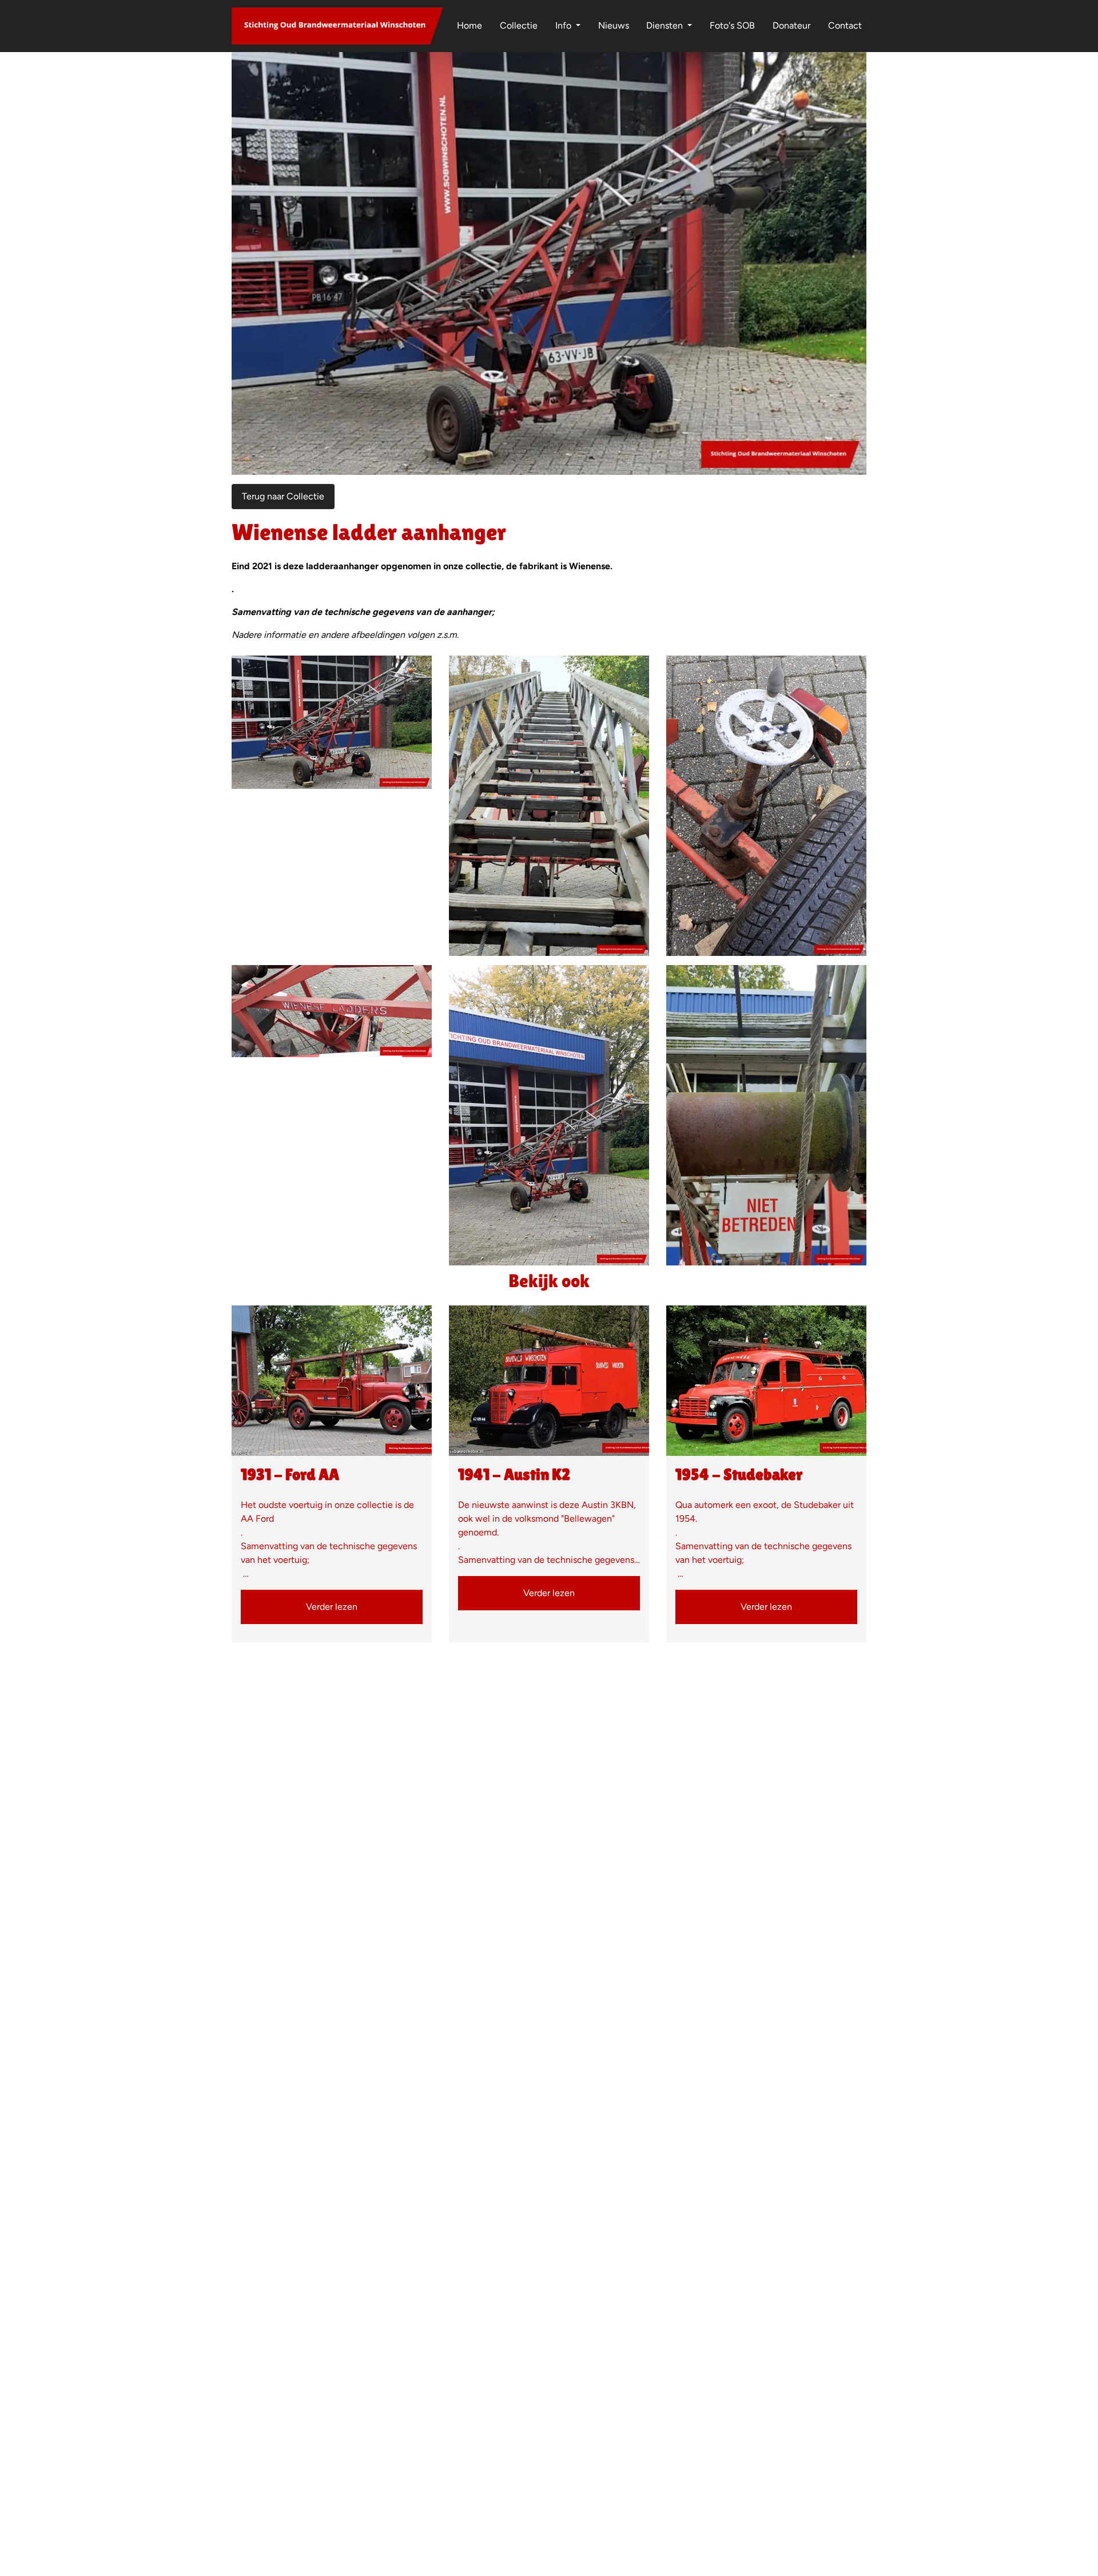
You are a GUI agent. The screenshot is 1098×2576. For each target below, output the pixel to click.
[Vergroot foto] (332, 722)
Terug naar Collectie (283, 496)
